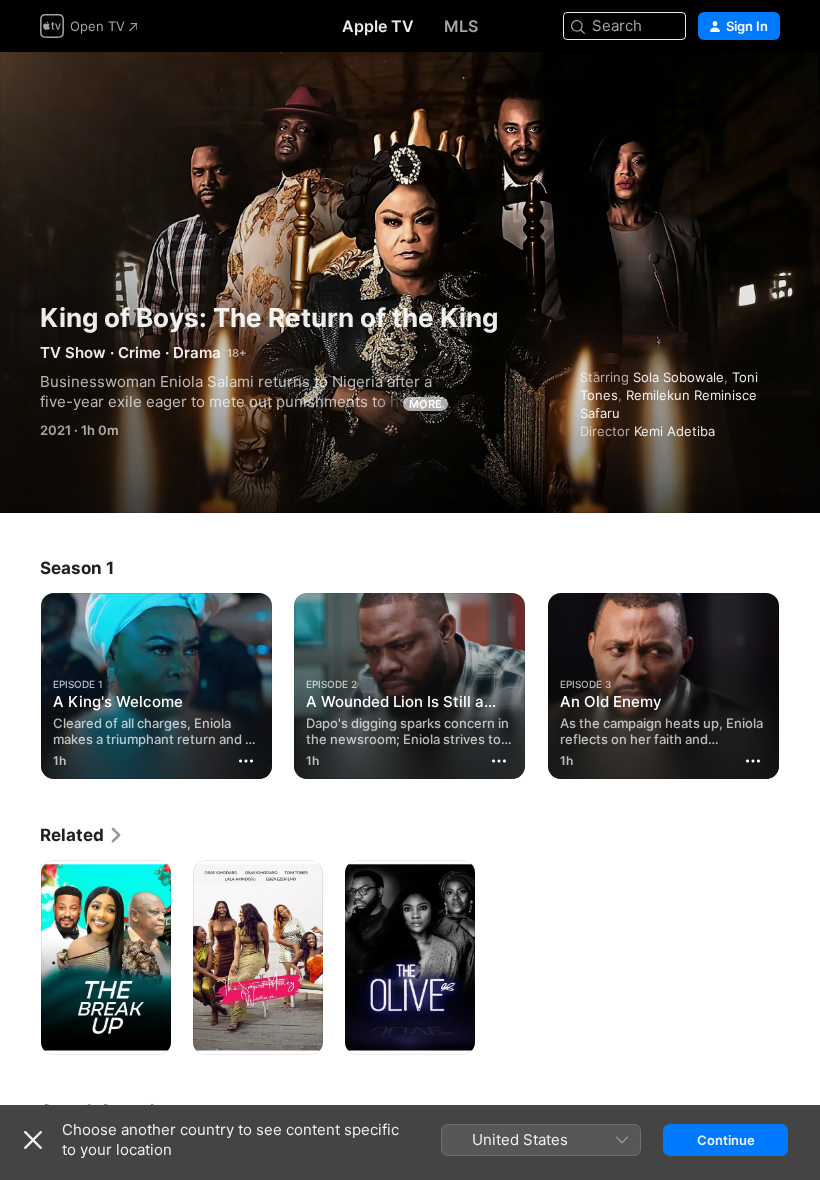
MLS (461, 26)
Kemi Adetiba (674, 431)
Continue (726, 1140)
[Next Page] (800, 682)
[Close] (33, 1140)
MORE (425, 404)
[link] (82, 835)
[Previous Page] (20, 682)
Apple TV (378, 26)
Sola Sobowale (678, 377)
